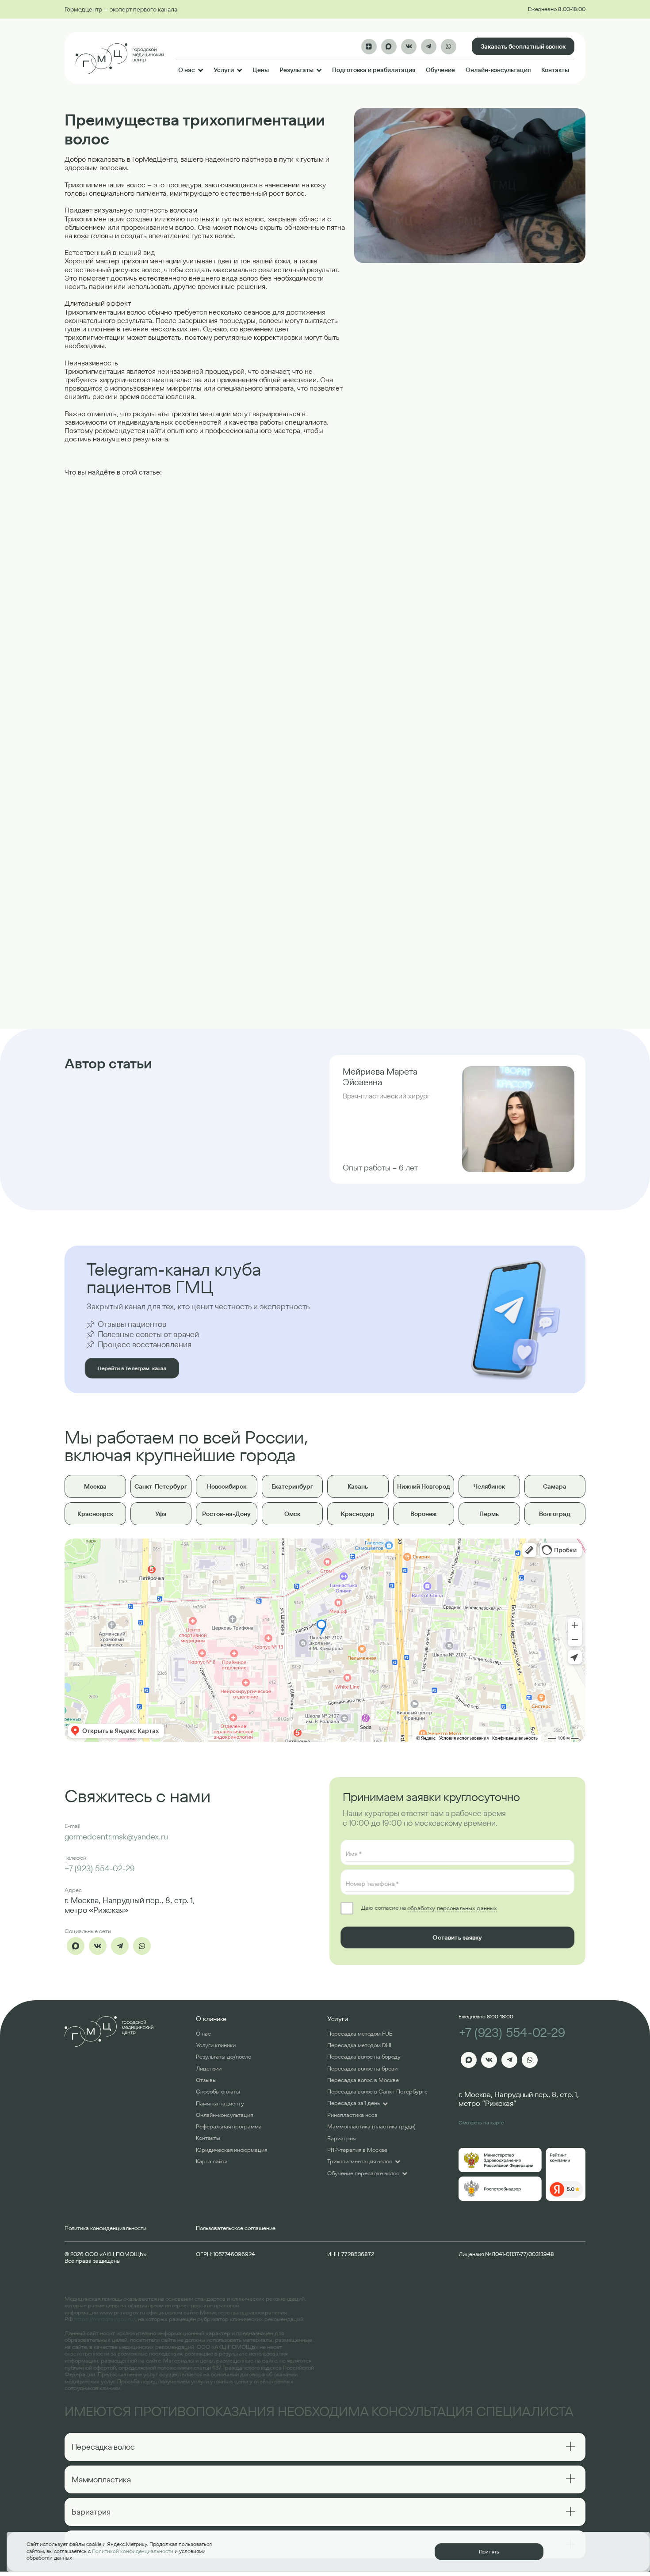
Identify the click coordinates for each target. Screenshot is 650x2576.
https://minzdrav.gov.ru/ (105, 2319)
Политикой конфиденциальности (133, 2551)
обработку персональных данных (452, 1908)
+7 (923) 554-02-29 (100, 1868)
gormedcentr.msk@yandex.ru (116, 1837)
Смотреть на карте (481, 2122)
